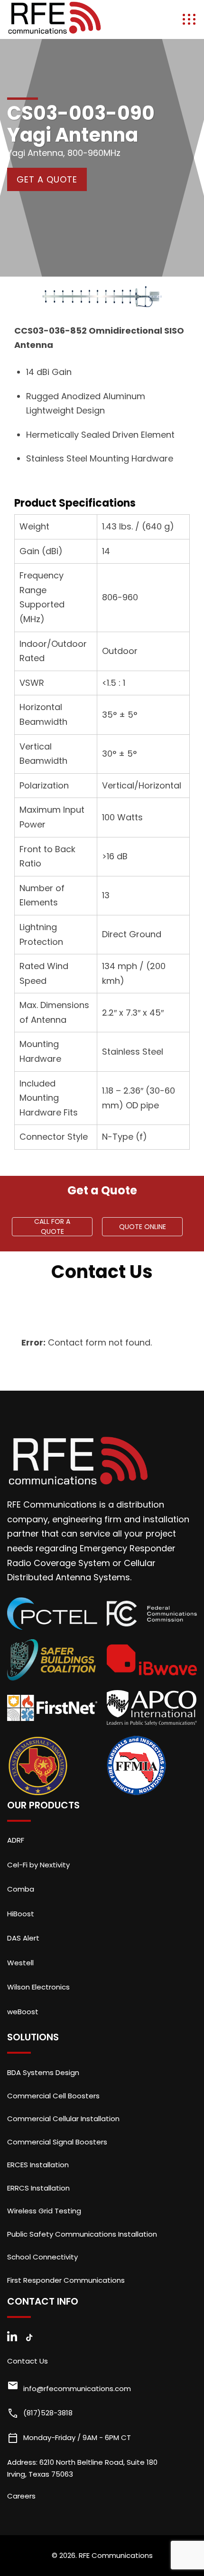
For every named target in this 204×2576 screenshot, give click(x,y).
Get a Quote (47, 179)
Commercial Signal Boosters (57, 2142)
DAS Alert (23, 1938)
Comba (21, 1889)
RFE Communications (116, 2555)
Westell (20, 1963)
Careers (21, 2496)
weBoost (23, 2012)
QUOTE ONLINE (143, 1227)
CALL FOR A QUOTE (52, 1227)
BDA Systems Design (43, 2072)
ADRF (16, 1840)
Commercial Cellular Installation (63, 2119)
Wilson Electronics (38, 1987)
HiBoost (21, 1914)
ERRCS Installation (38, 2188)
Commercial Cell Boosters (53, 2096)
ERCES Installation (38, 2165)
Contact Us (28, 2361)
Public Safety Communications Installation (82, 2234)
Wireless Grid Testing (44, 2211)
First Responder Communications (66, 2280)
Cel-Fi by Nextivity (38, 1865)
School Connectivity (42, 2257)
